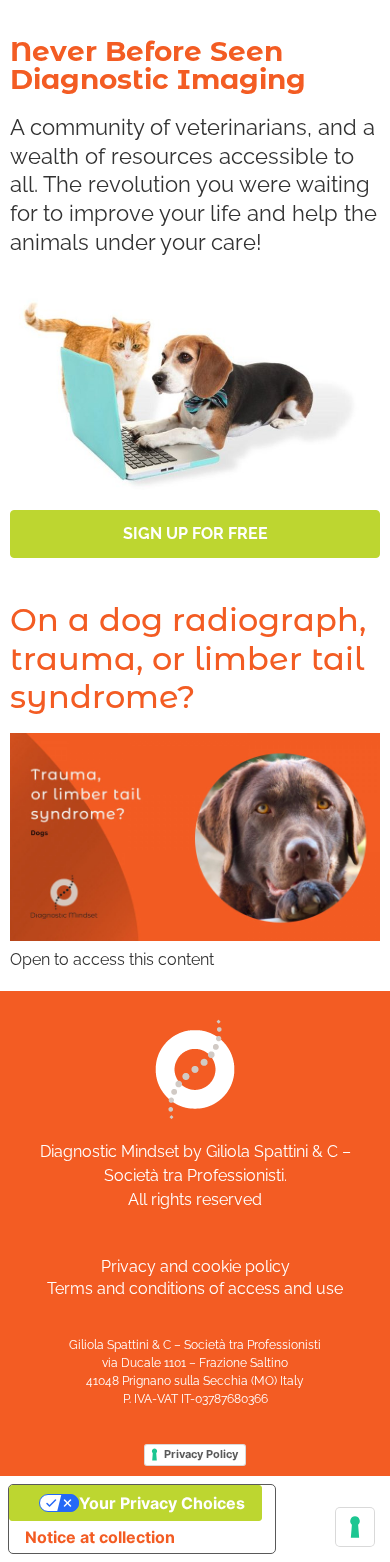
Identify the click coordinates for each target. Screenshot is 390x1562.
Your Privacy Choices (162, 1503)
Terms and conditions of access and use (195, 1288)
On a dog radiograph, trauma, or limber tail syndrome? (188, 658)
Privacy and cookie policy (195, 1266)
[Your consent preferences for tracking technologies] (355, 1527)
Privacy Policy (201, 1454)
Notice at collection (100, 1537)
